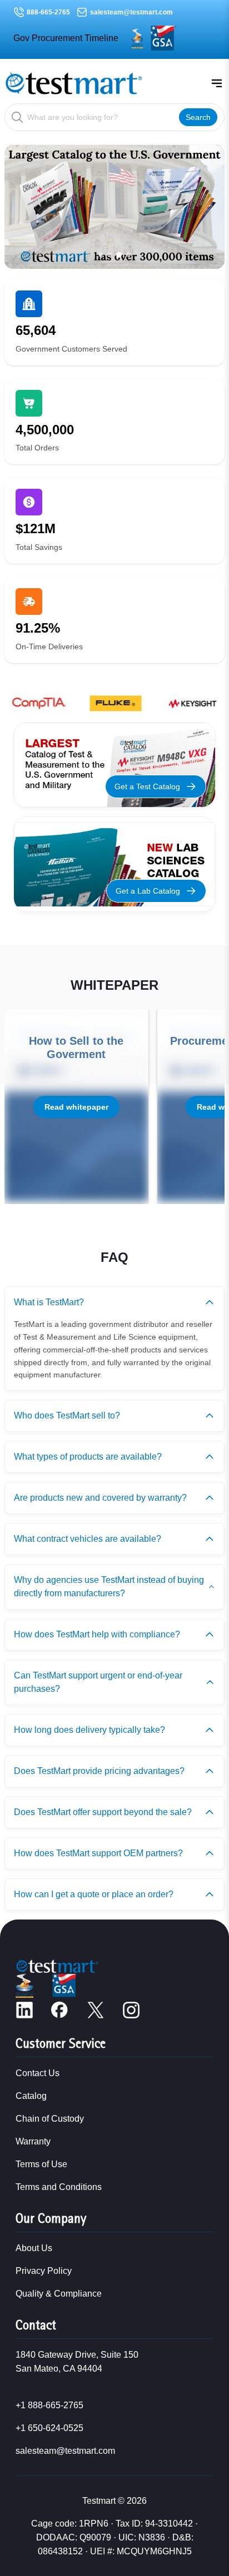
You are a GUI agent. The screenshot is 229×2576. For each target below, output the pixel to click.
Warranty (33, 2141)
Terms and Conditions (59, 2187)
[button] (101, 255)
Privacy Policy (44, 2271)
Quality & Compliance (59, 2294)
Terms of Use (41, 2164)
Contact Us (38, 2073)
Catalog (31, 2096)
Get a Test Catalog (147, 786)
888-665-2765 (48, 12)
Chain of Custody (50, 2119)
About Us (34, 2248)
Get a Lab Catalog (148, 891)
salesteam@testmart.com (131, 12)
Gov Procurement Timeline (66, 38)
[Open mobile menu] (217, 83)
